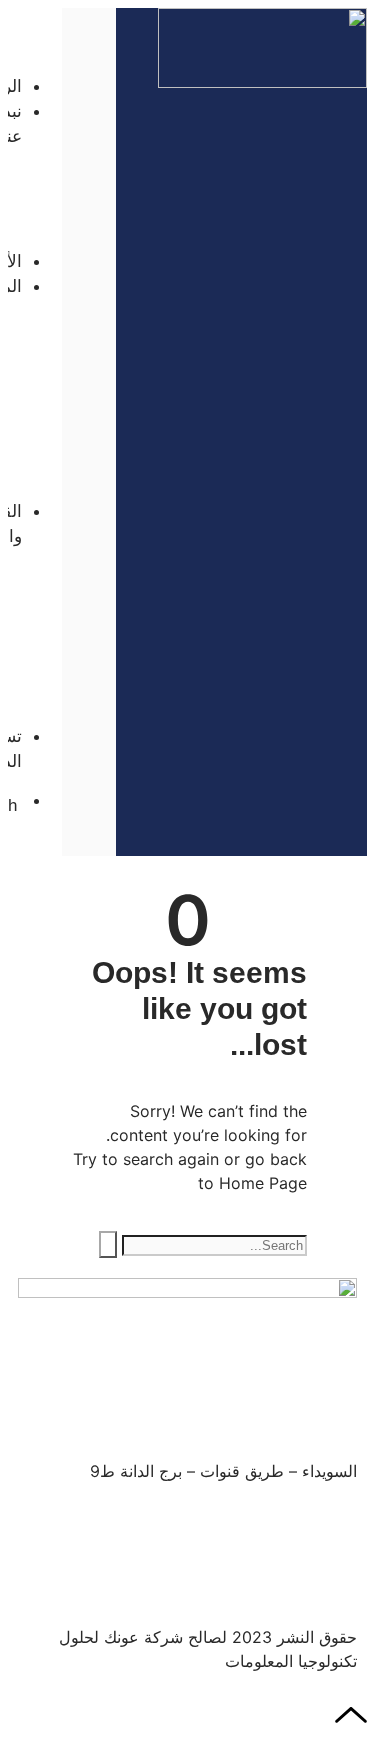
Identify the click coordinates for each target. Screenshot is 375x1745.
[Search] (108, 1244)
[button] (35, 20)
